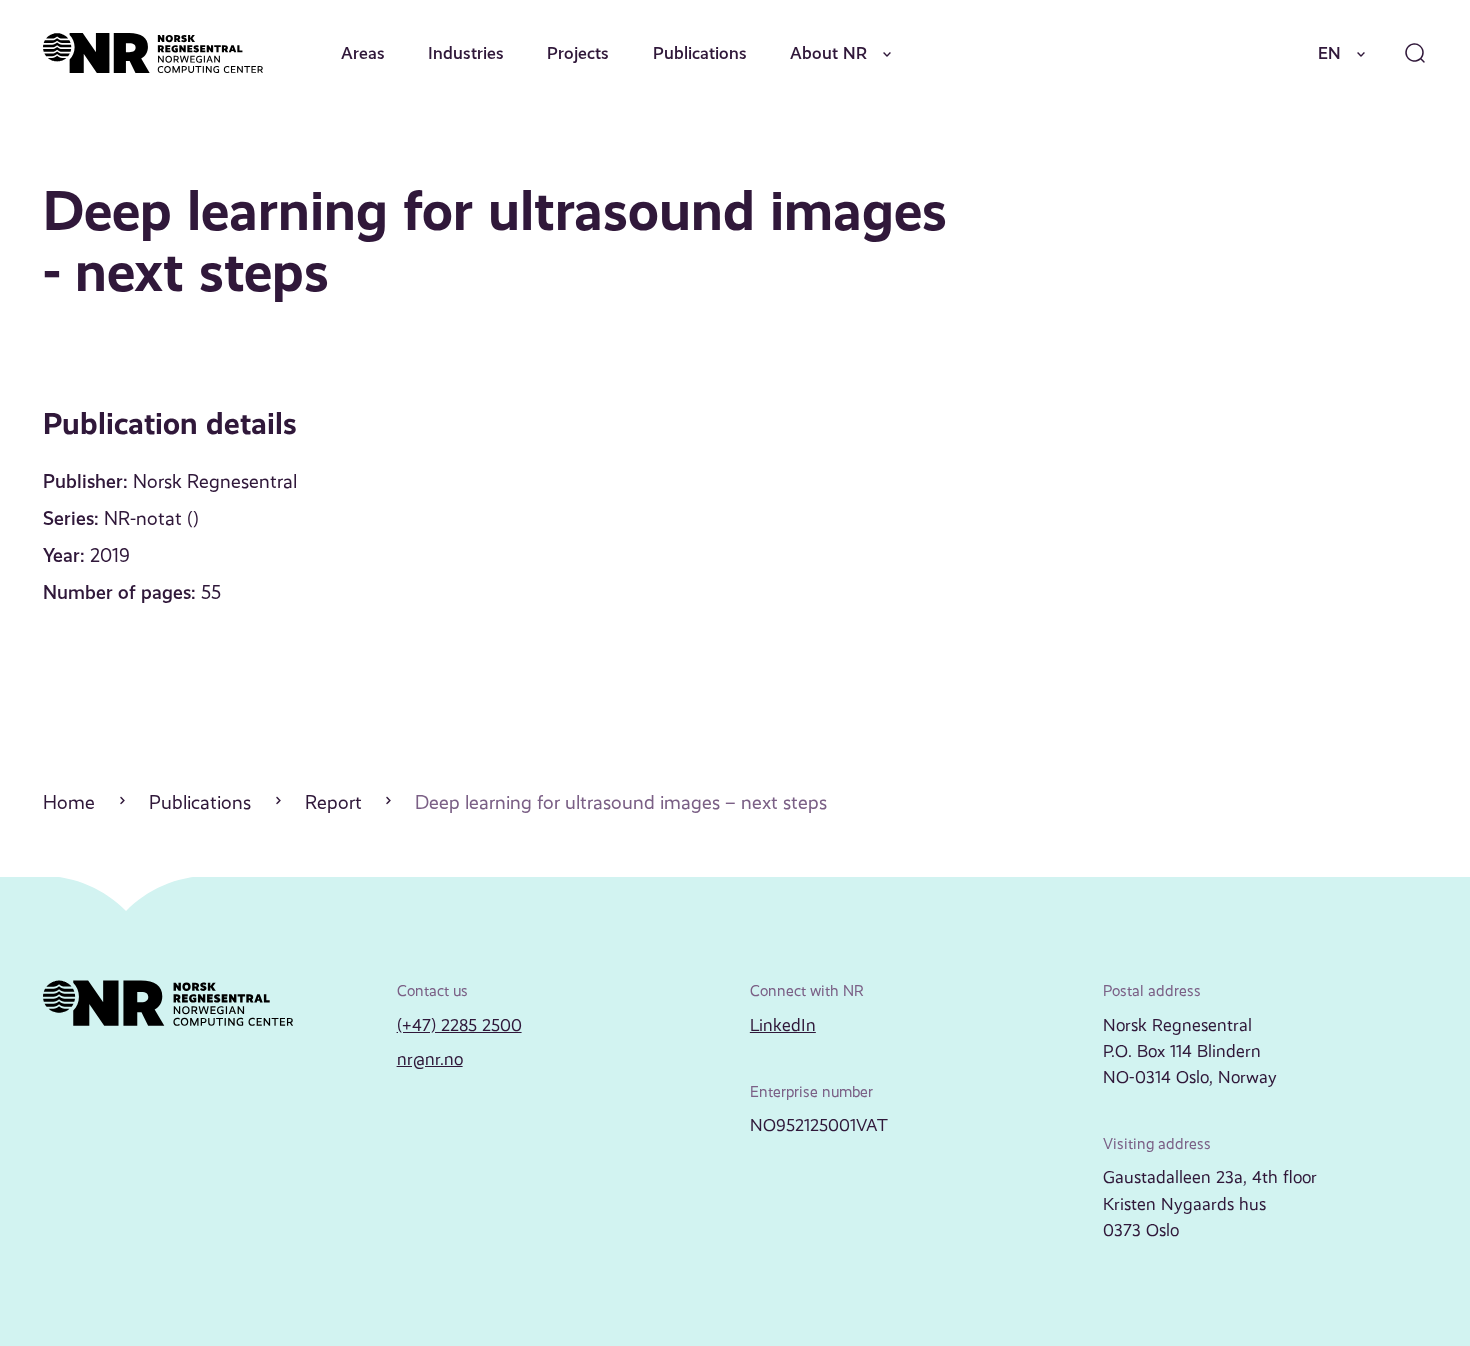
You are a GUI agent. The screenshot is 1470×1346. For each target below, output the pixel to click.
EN (1329, 53)
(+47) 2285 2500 (459, 1025)
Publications (700, 53)
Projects (578, 53)
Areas (363, 53)
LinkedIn (783, 1025)
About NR (828, 53)
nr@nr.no (430, 1059)
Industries (466, 53)
